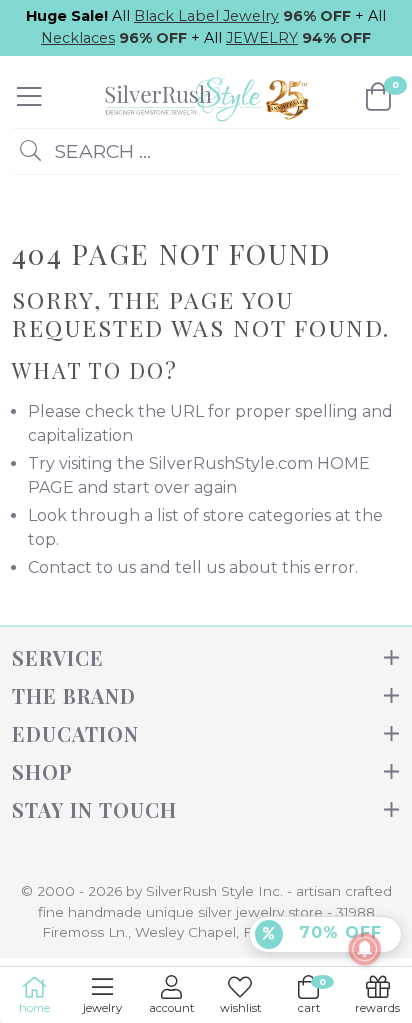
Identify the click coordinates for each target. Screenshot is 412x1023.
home (34, 1008)
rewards (377, 1008)
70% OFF (337, 932)
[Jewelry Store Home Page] (204, 95)
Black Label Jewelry (206, 16)
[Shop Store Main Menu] (29, 97)
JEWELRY (262, 38)
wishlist (240, 1008)
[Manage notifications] (365, 949)
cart (312, 995)
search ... (100, 151)
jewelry (102, 1008)
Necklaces (78, 38)
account (171, 1008)
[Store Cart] (378, 97)
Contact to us (82, 567)
